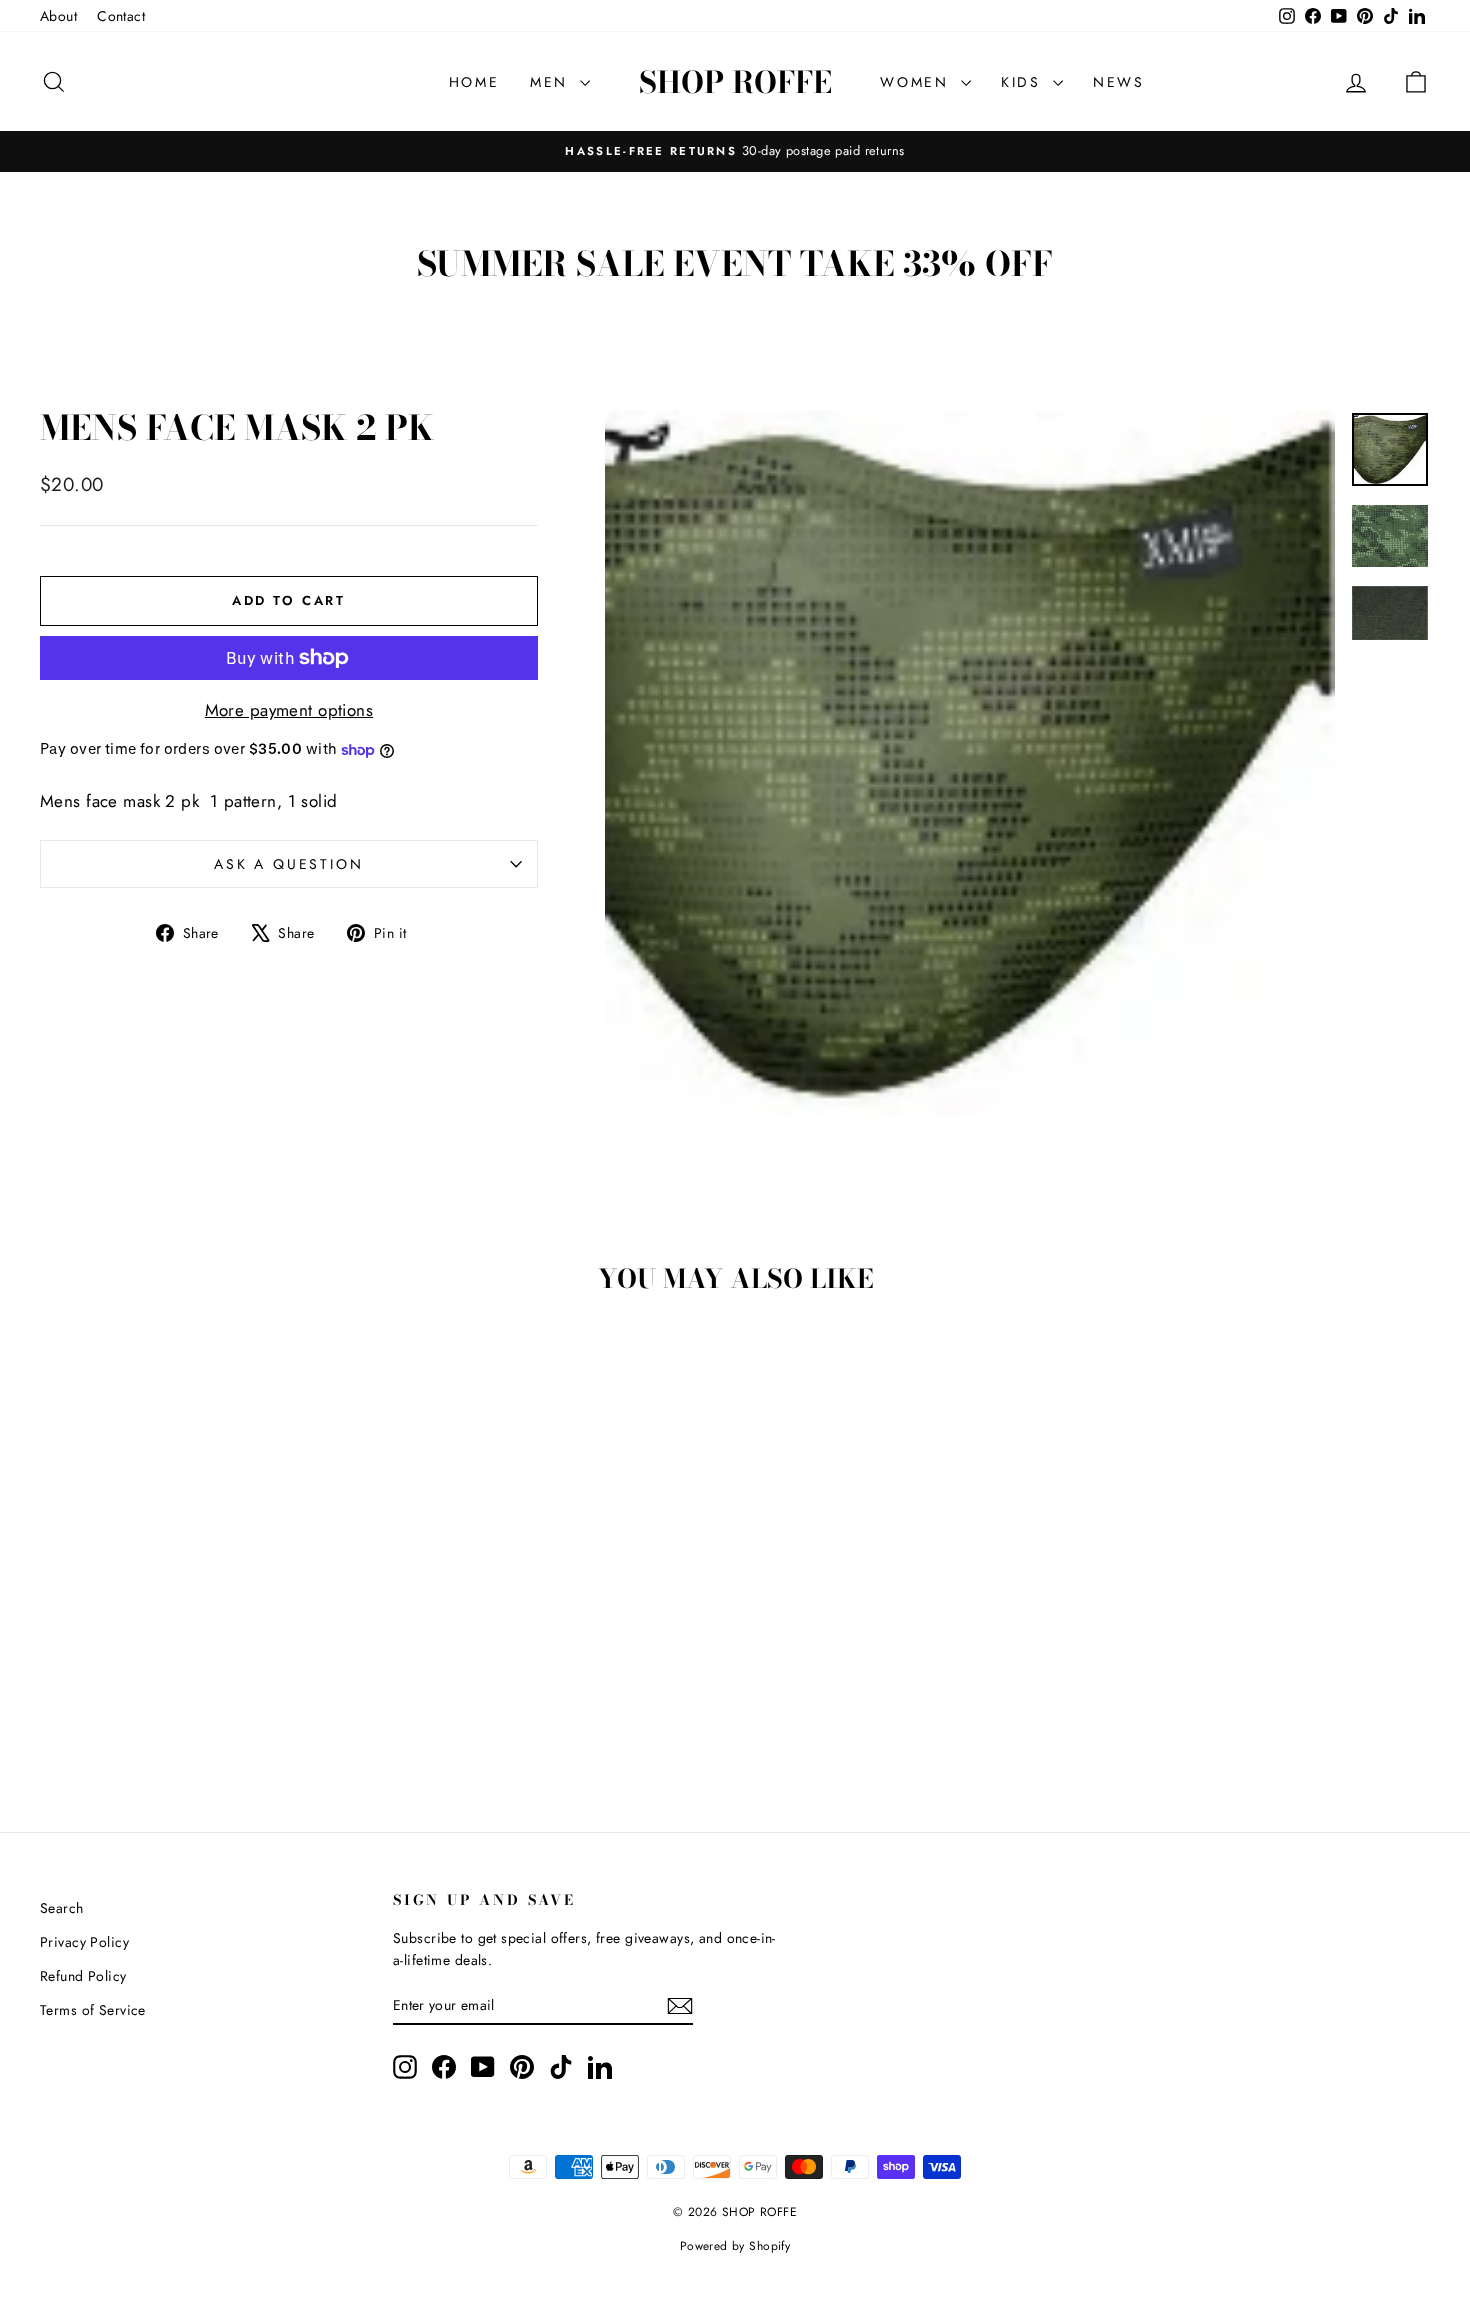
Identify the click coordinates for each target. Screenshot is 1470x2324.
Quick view (206, 1641)
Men (552, 82)
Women (918, 82)
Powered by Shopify (735, 2246)
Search (62, 1908)
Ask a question (288, 864)
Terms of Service (93, 2010)
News (1119, 82)
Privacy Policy (84, 1942)
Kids (1024, 82)
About (58, 16)
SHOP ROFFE (735, 82)
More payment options (289, 710)
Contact (121, 16)
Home (474, 82)
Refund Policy (83, 1976)
